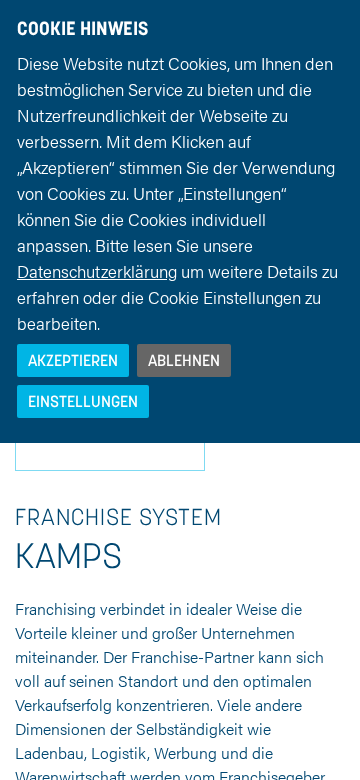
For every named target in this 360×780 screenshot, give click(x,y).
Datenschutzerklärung (97, 271)
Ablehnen (184, 360)
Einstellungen (83, 401)
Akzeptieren (73, 360)
